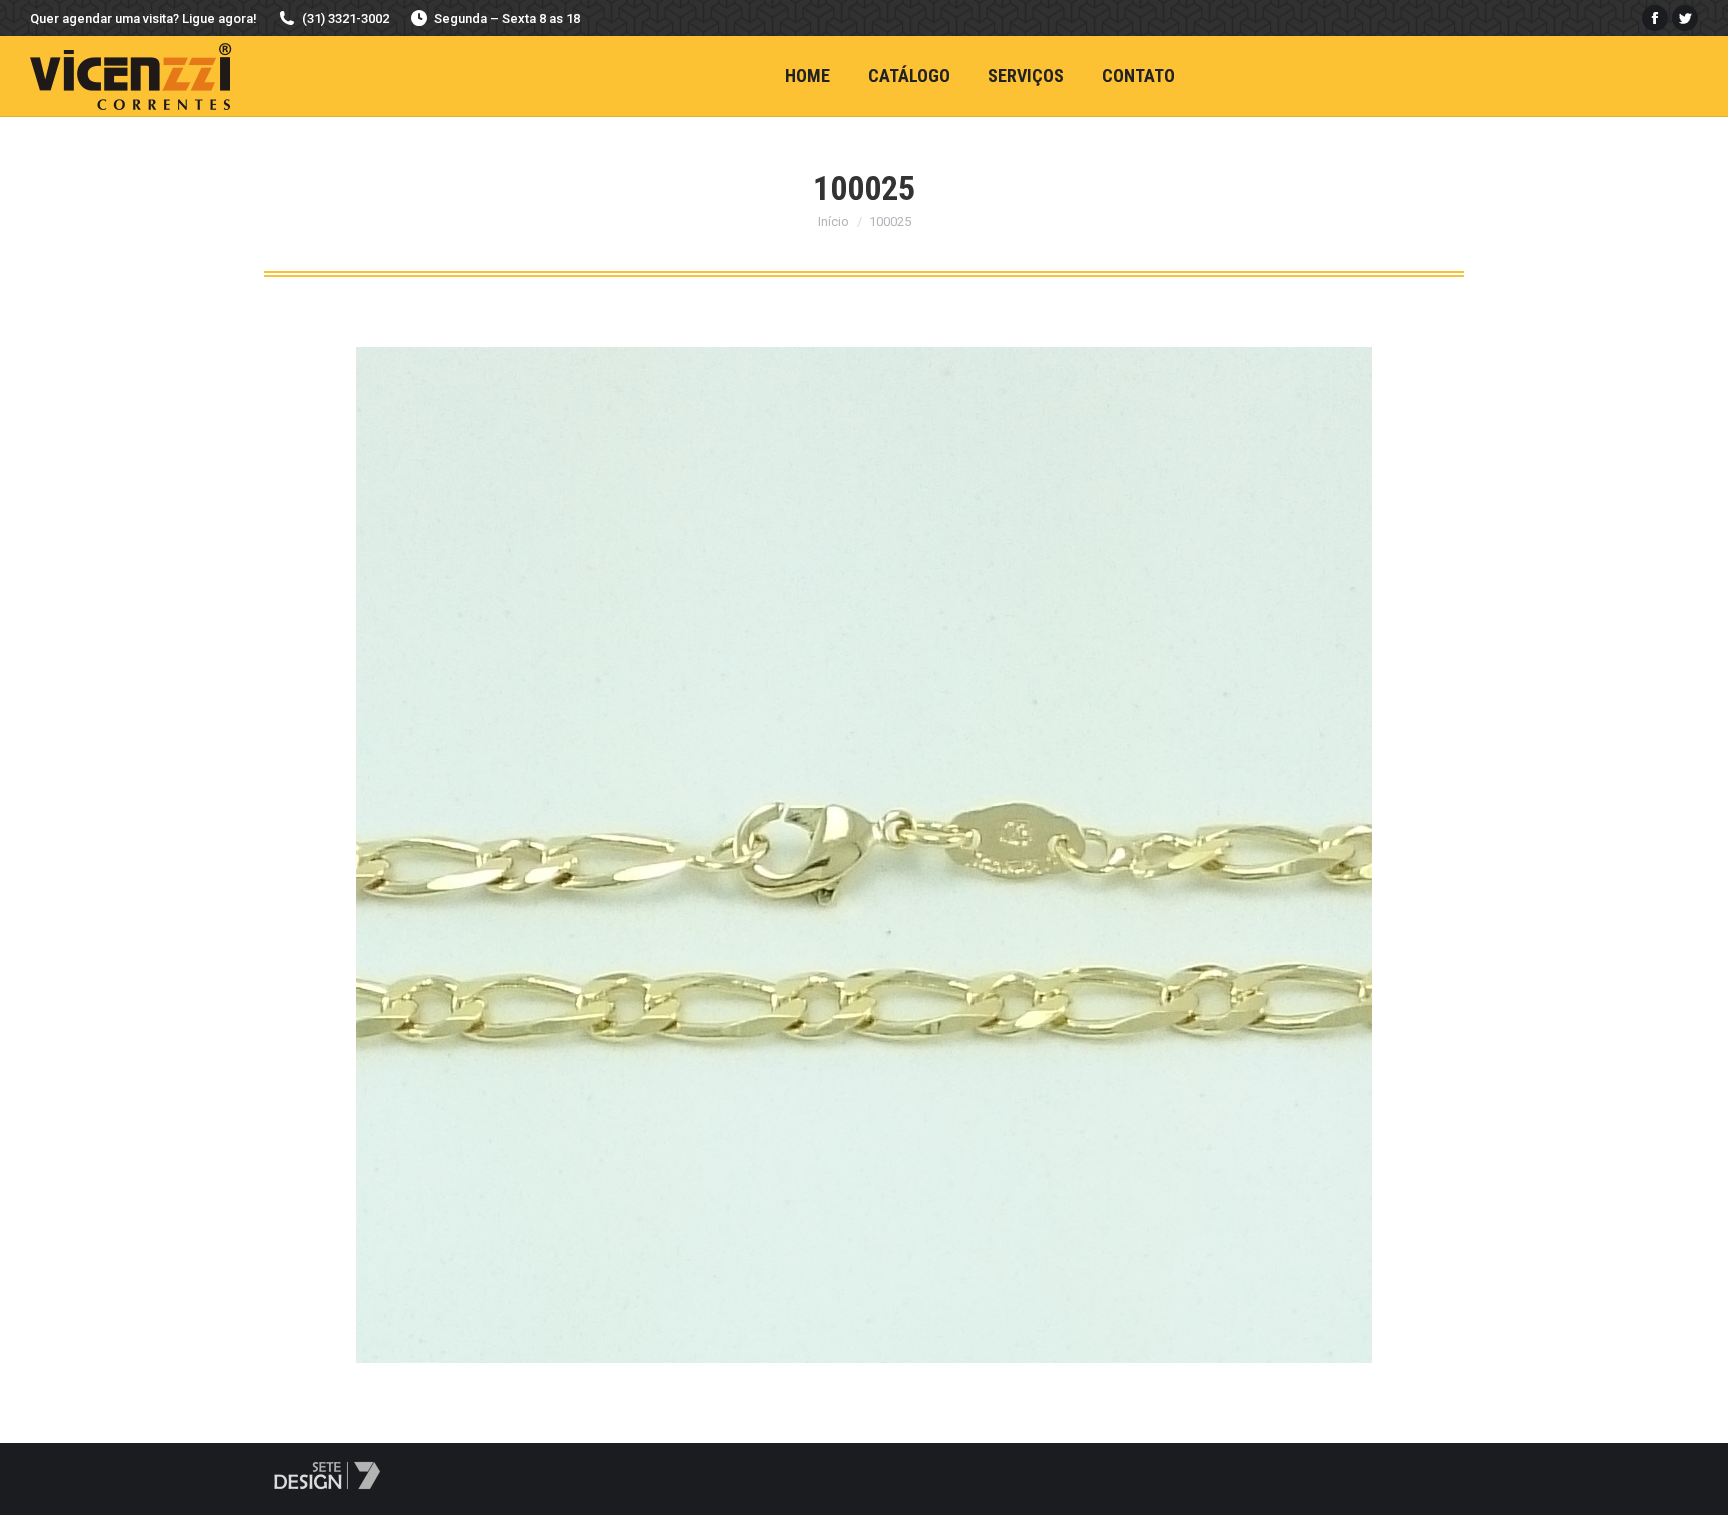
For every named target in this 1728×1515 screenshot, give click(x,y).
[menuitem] (807, 76)
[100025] (864, 855)
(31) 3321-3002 (345, 18)
